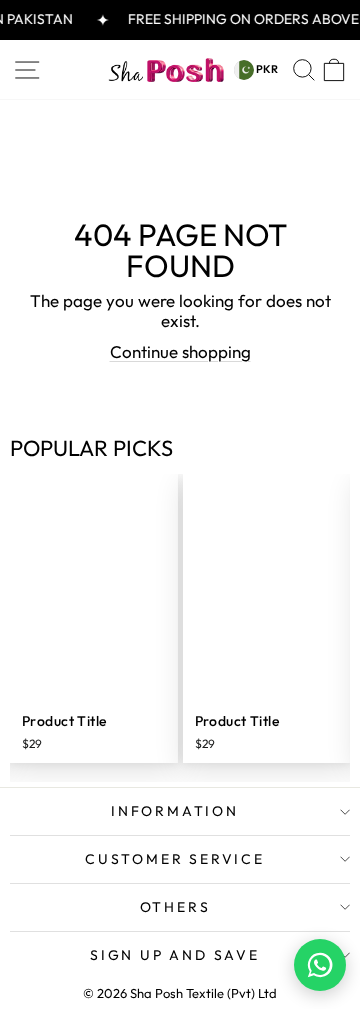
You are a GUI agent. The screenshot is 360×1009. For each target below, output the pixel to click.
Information (175, 811)
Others (175, 907)
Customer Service (175, 859)
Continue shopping (180, 351)
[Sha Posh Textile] (166, 70)
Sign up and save (175, 955)
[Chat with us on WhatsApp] (320, 965)
